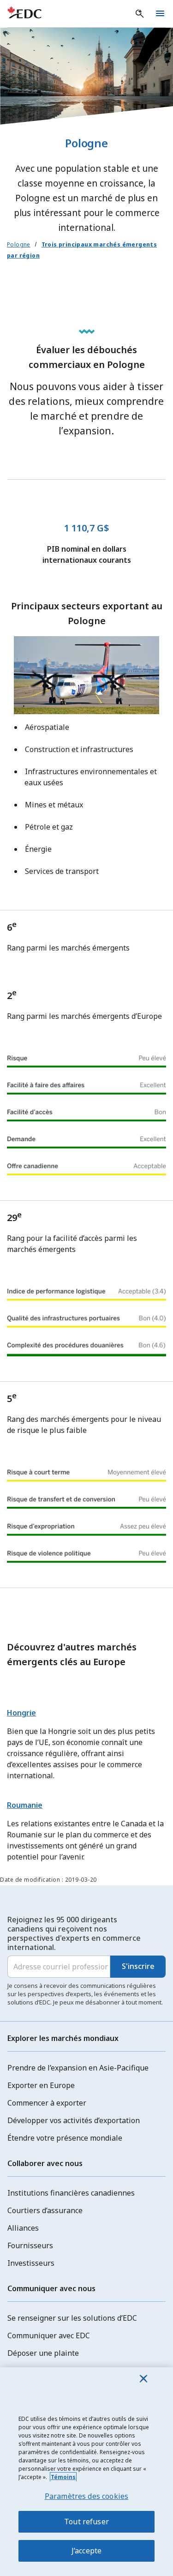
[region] (86, 2472)
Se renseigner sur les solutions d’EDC (72, 2318)
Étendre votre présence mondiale (65, 2138)
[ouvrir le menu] (160, 14)
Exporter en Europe (41, 2085)
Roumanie (25, 1805)
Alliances (23, 2228)
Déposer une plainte (43, 2353)
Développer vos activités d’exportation (74, 2120)
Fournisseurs (30, 2245)
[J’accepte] (143, 2378)
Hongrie (21, 1713)
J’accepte (86, 2551)
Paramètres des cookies (87, 2496)
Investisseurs (31, 2263)
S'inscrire (138, 1966)
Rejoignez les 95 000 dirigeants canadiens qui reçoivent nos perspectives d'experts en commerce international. (74, 1933)
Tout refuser (86, 2522)
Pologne (19, 244)
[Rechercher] (140, 14)
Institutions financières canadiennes (71, 2193)
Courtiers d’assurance (45, 2210)
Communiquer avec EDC (49, 2335)
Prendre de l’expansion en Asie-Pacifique (78, 2068)
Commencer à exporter (47, 2103)
